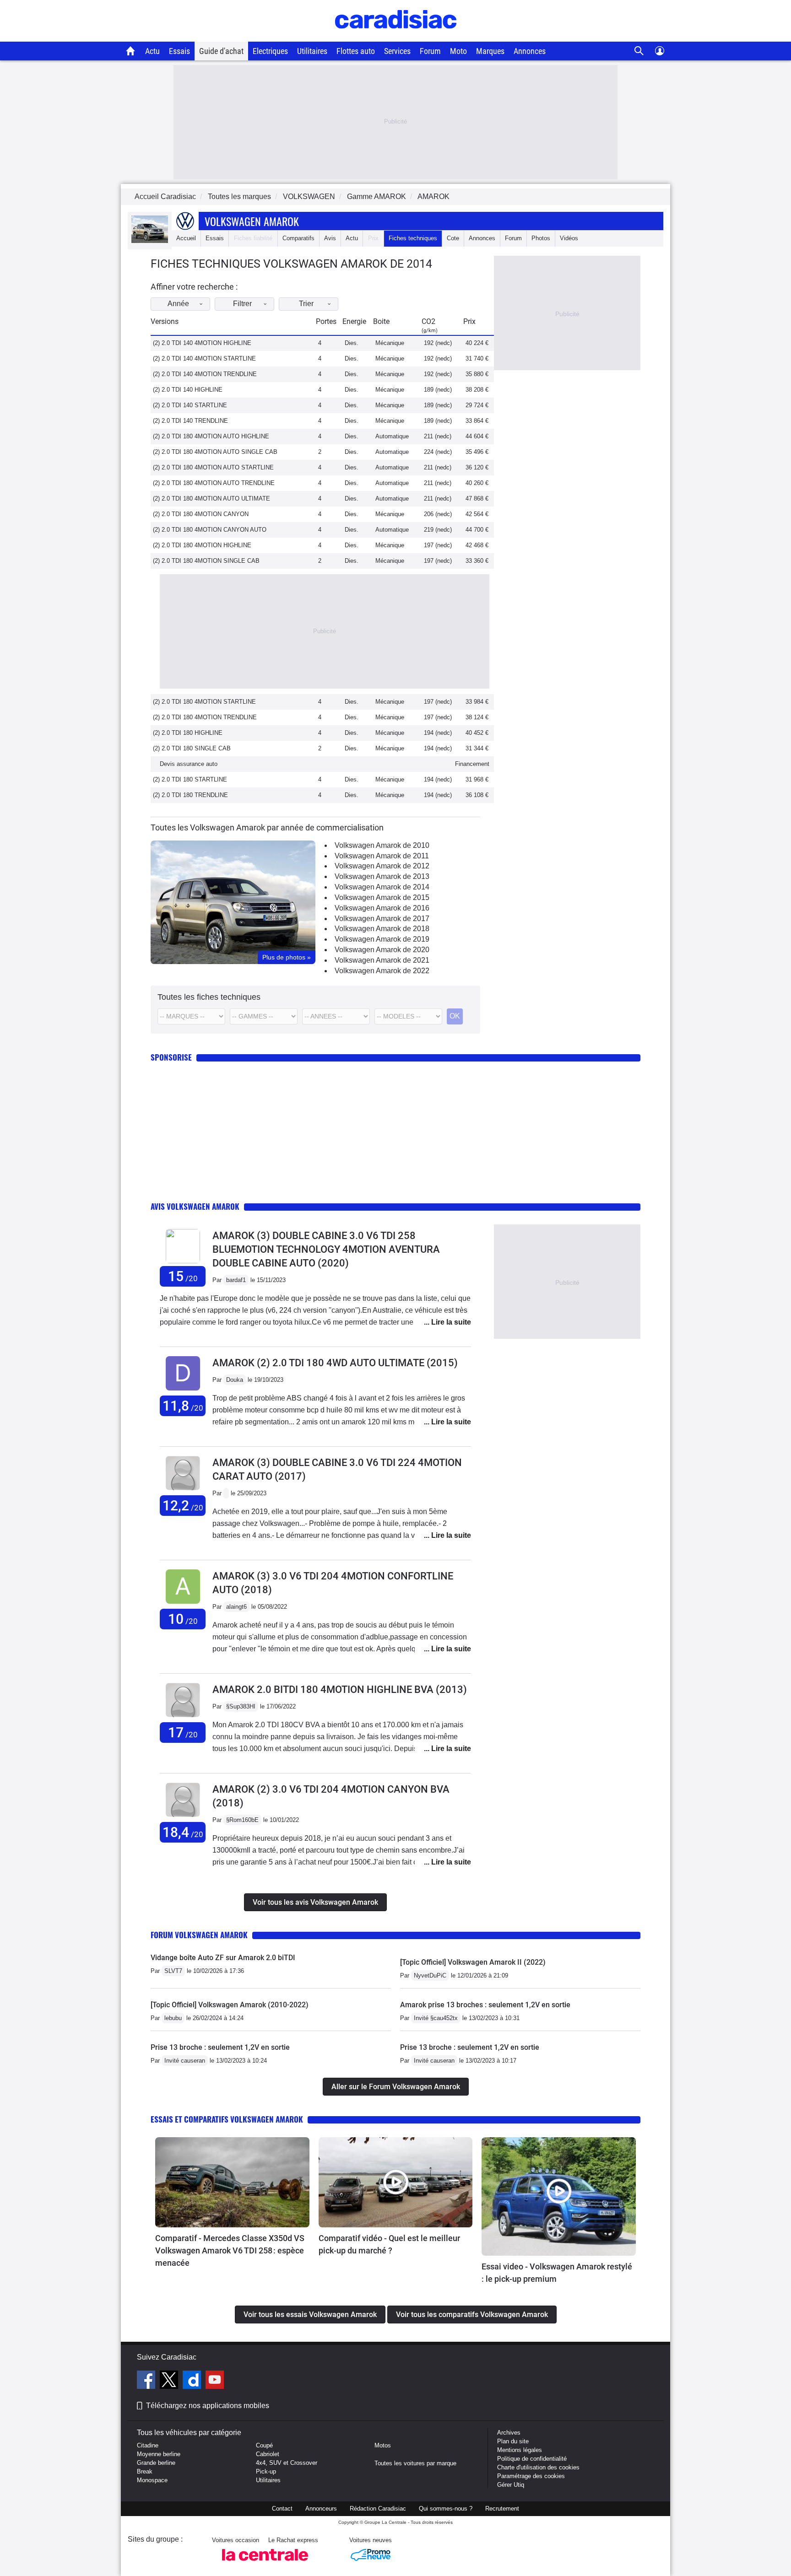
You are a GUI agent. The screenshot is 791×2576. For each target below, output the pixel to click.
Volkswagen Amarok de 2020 (382, 950)
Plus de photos (287, 957)
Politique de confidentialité (532, 2459)
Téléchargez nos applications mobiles (208, 2406)
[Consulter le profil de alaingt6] (183, 1604)
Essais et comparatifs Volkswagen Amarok (227, 2119)
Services (397, 51)
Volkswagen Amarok (252, 221)
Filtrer (242, 304)
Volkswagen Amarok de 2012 (382, 866)
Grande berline (156, 2463)
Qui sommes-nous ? (446, 2509)
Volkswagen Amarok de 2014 (382, 887)
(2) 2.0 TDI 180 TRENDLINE (190, 795)
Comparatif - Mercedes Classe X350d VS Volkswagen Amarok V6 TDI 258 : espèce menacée (230, 2250)
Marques (490, 51)
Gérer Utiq (511, 2485)
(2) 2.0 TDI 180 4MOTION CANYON (201, 514)
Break (145, 2471)
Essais (179, 51)
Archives (509, 2433)
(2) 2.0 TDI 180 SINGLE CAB (192, 748)
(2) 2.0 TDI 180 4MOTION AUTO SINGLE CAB (215, 452)
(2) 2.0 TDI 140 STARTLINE (190, 405)
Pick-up (266, 2471)
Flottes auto (356, 51)
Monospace (152, 2480)
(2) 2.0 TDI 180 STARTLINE (190, 779)
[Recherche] (639, 51)
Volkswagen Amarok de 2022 (382, 971)
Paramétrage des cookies (531, 2476)
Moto (458, 51)
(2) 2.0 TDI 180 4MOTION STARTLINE (204, 702)
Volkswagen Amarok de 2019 (382, 939)
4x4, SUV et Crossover (287, 2463)
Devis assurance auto (189, 764)
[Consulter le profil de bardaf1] (183, 1261)
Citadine (148, 2445)
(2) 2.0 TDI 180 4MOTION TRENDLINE (205, 717)
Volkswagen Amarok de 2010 (382, 845)
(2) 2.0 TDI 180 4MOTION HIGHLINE (202, 545)
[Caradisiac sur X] (170, 2381)
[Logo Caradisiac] (396, 37)
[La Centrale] (265, 2563)
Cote (453, 238)
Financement (472, 764)
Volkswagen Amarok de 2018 (382, 929)
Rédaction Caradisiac (378, 2509)
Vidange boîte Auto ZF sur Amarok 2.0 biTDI (223, 1958)
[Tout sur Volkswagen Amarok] (150, 241)
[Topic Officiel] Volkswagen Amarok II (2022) (473, 1962)
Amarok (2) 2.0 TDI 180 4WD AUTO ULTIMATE (335, 1363)
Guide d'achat (221, 51)
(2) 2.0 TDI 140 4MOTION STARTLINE (204, 358)
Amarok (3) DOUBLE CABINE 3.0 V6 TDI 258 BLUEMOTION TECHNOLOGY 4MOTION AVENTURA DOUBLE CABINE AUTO (326, 1249)
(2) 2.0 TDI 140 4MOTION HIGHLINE (202, 343)
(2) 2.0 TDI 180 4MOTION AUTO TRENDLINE (214, 483)
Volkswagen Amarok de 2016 (382, 908)
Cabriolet (268, 2454)
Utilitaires (312, 51)
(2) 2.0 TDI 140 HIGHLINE (188, 390)
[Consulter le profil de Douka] (183, 1391)
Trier (306, 304)
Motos (383, 2445)
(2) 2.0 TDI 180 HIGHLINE (188, 733)
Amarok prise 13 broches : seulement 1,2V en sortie (485, 2005)
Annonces (530, 51)
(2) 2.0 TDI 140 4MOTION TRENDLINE (205, 374)
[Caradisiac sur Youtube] (215, 2381)
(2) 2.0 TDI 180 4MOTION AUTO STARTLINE (213, 467)
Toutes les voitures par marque (415, 2463)
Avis (330, 238)
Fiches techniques (413, 238)
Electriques (270, 51)
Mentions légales (520, 2450)
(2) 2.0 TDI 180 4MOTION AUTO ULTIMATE (211, 498)
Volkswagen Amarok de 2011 (382, 856)
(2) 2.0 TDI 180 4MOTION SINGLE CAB (206, 561)
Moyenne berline (159, 2454)
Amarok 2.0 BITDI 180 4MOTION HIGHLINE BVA (340, 1689)
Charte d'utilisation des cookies (538, 2467)
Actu (152, 51)
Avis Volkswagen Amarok (195, 1206)
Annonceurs (321, 2509)
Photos (541, 238)
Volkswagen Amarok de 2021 (382, 960)
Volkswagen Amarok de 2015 (382, 897)
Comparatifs (298, 238)
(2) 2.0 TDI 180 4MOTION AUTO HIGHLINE (211, 436)
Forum (430, 51)
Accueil (186, 238)
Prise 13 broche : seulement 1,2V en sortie (220, 2047)
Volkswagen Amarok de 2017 (382, 919)
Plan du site (513, 2441)
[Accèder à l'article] (232, 2183)
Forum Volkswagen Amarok (199, 1935)
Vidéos (569, 238)
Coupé (264, 2445)
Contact (282, 2509)
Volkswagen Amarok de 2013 (382, 876)
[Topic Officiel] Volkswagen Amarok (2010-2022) (230, 2005)
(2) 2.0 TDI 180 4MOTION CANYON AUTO (210, 530)
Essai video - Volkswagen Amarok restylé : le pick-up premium (557, 2273)
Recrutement (502, 2509)
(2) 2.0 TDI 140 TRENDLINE (190, 421)
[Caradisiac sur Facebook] (147, 2381)
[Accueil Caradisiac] (131, 51)
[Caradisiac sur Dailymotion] (193, 2381)
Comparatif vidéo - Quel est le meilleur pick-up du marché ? (389, 2244)
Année (178, 304)
